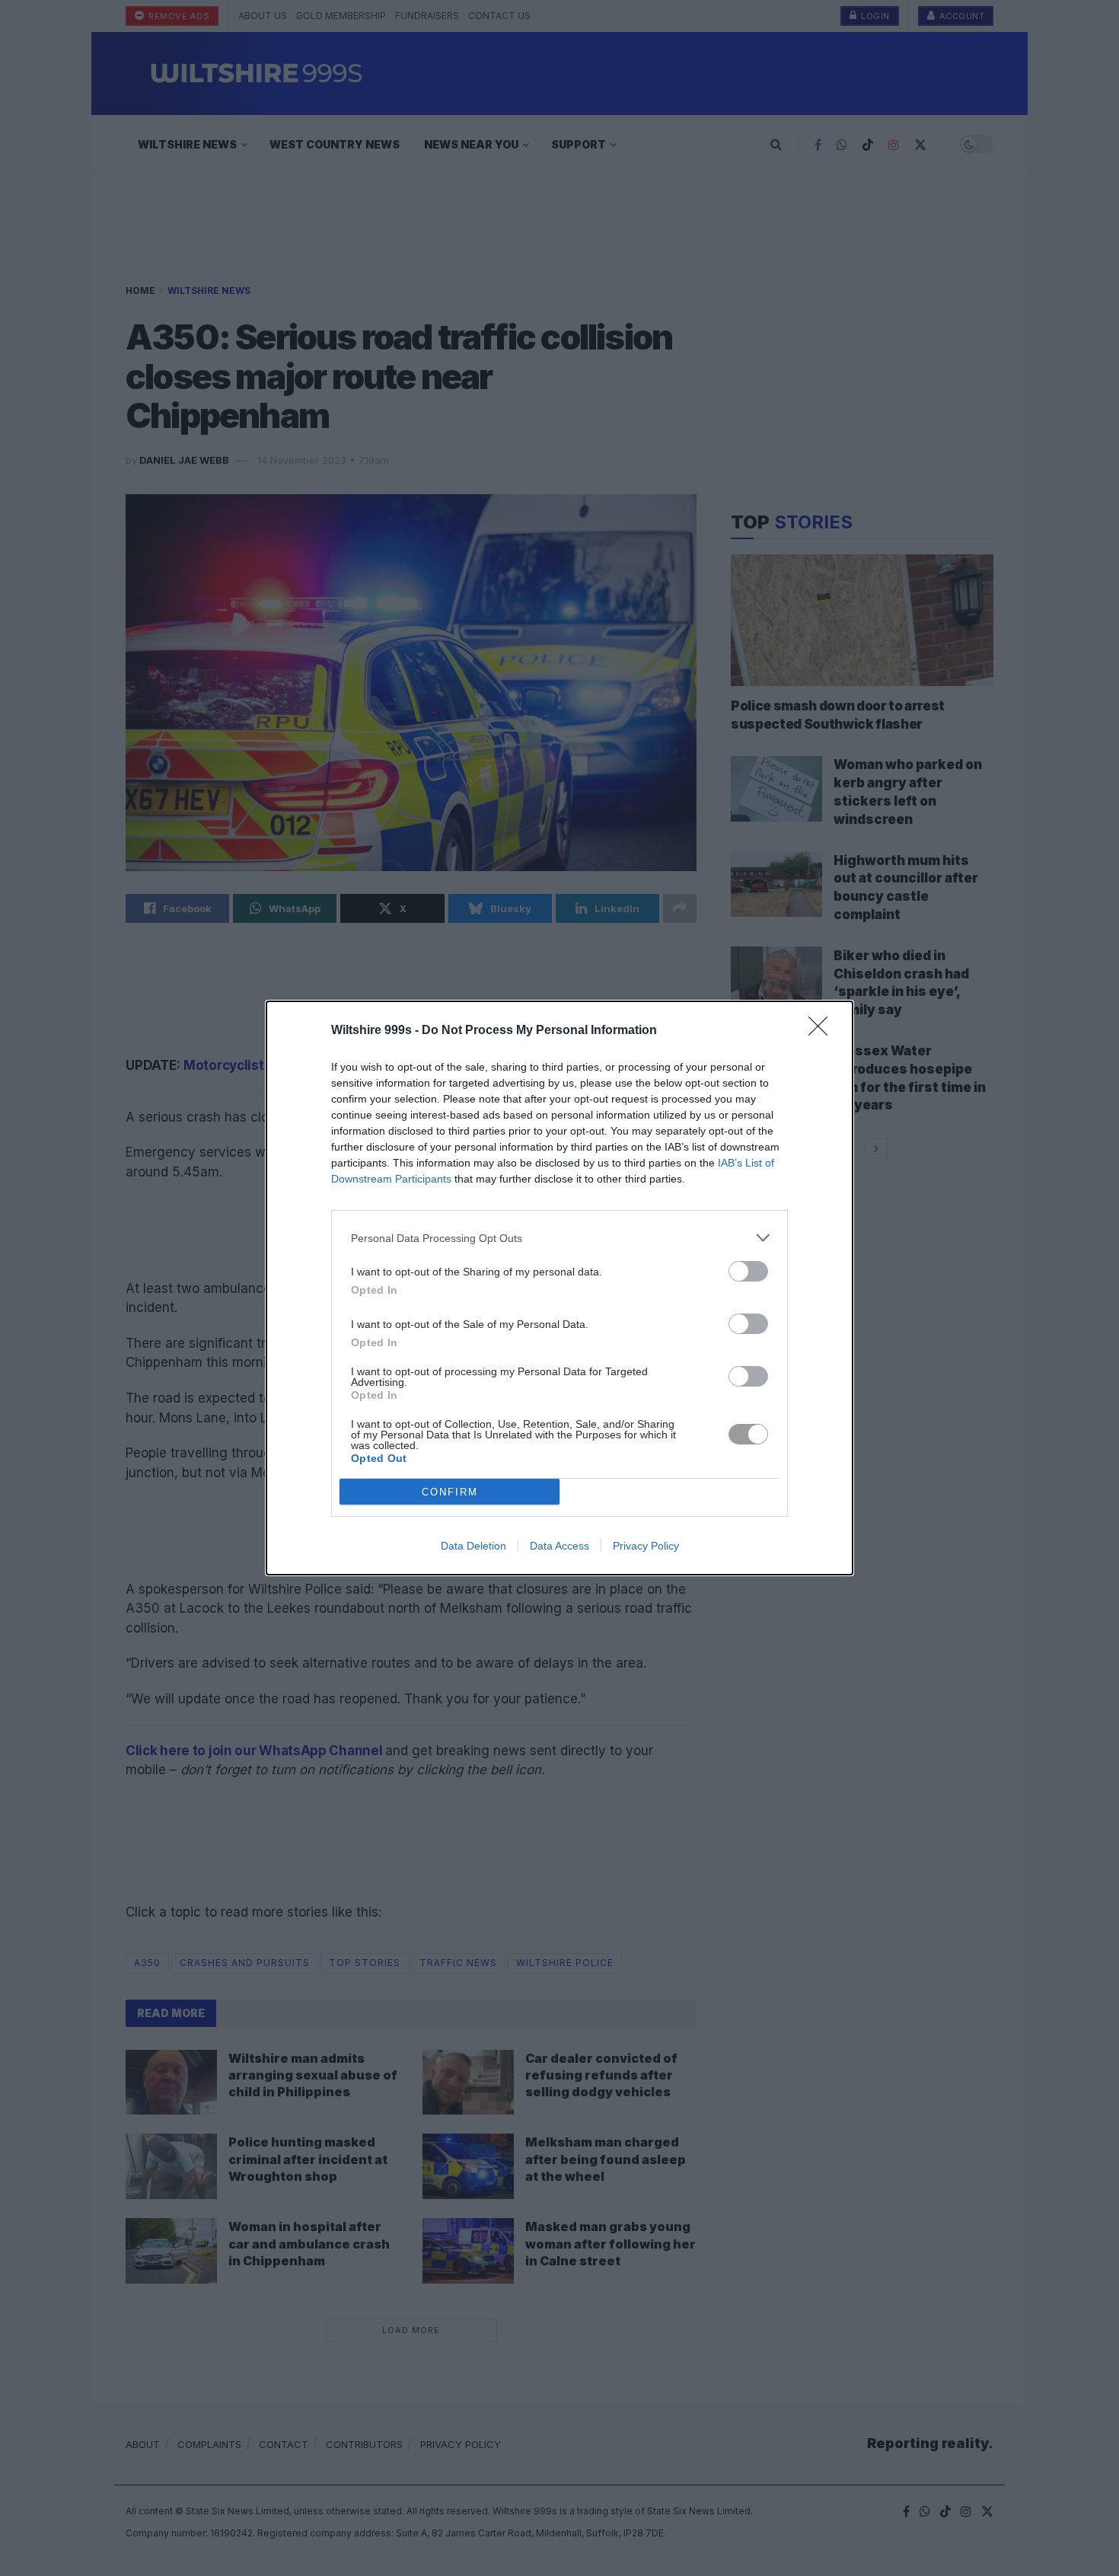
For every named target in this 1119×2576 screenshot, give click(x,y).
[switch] (748, 1271)
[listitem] (559, 1238)
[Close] (823, 1031)
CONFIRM (450, 1492)
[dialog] (559, 1288)
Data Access (559, 1546)
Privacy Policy (646, 1546)
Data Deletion (473, 1546)
